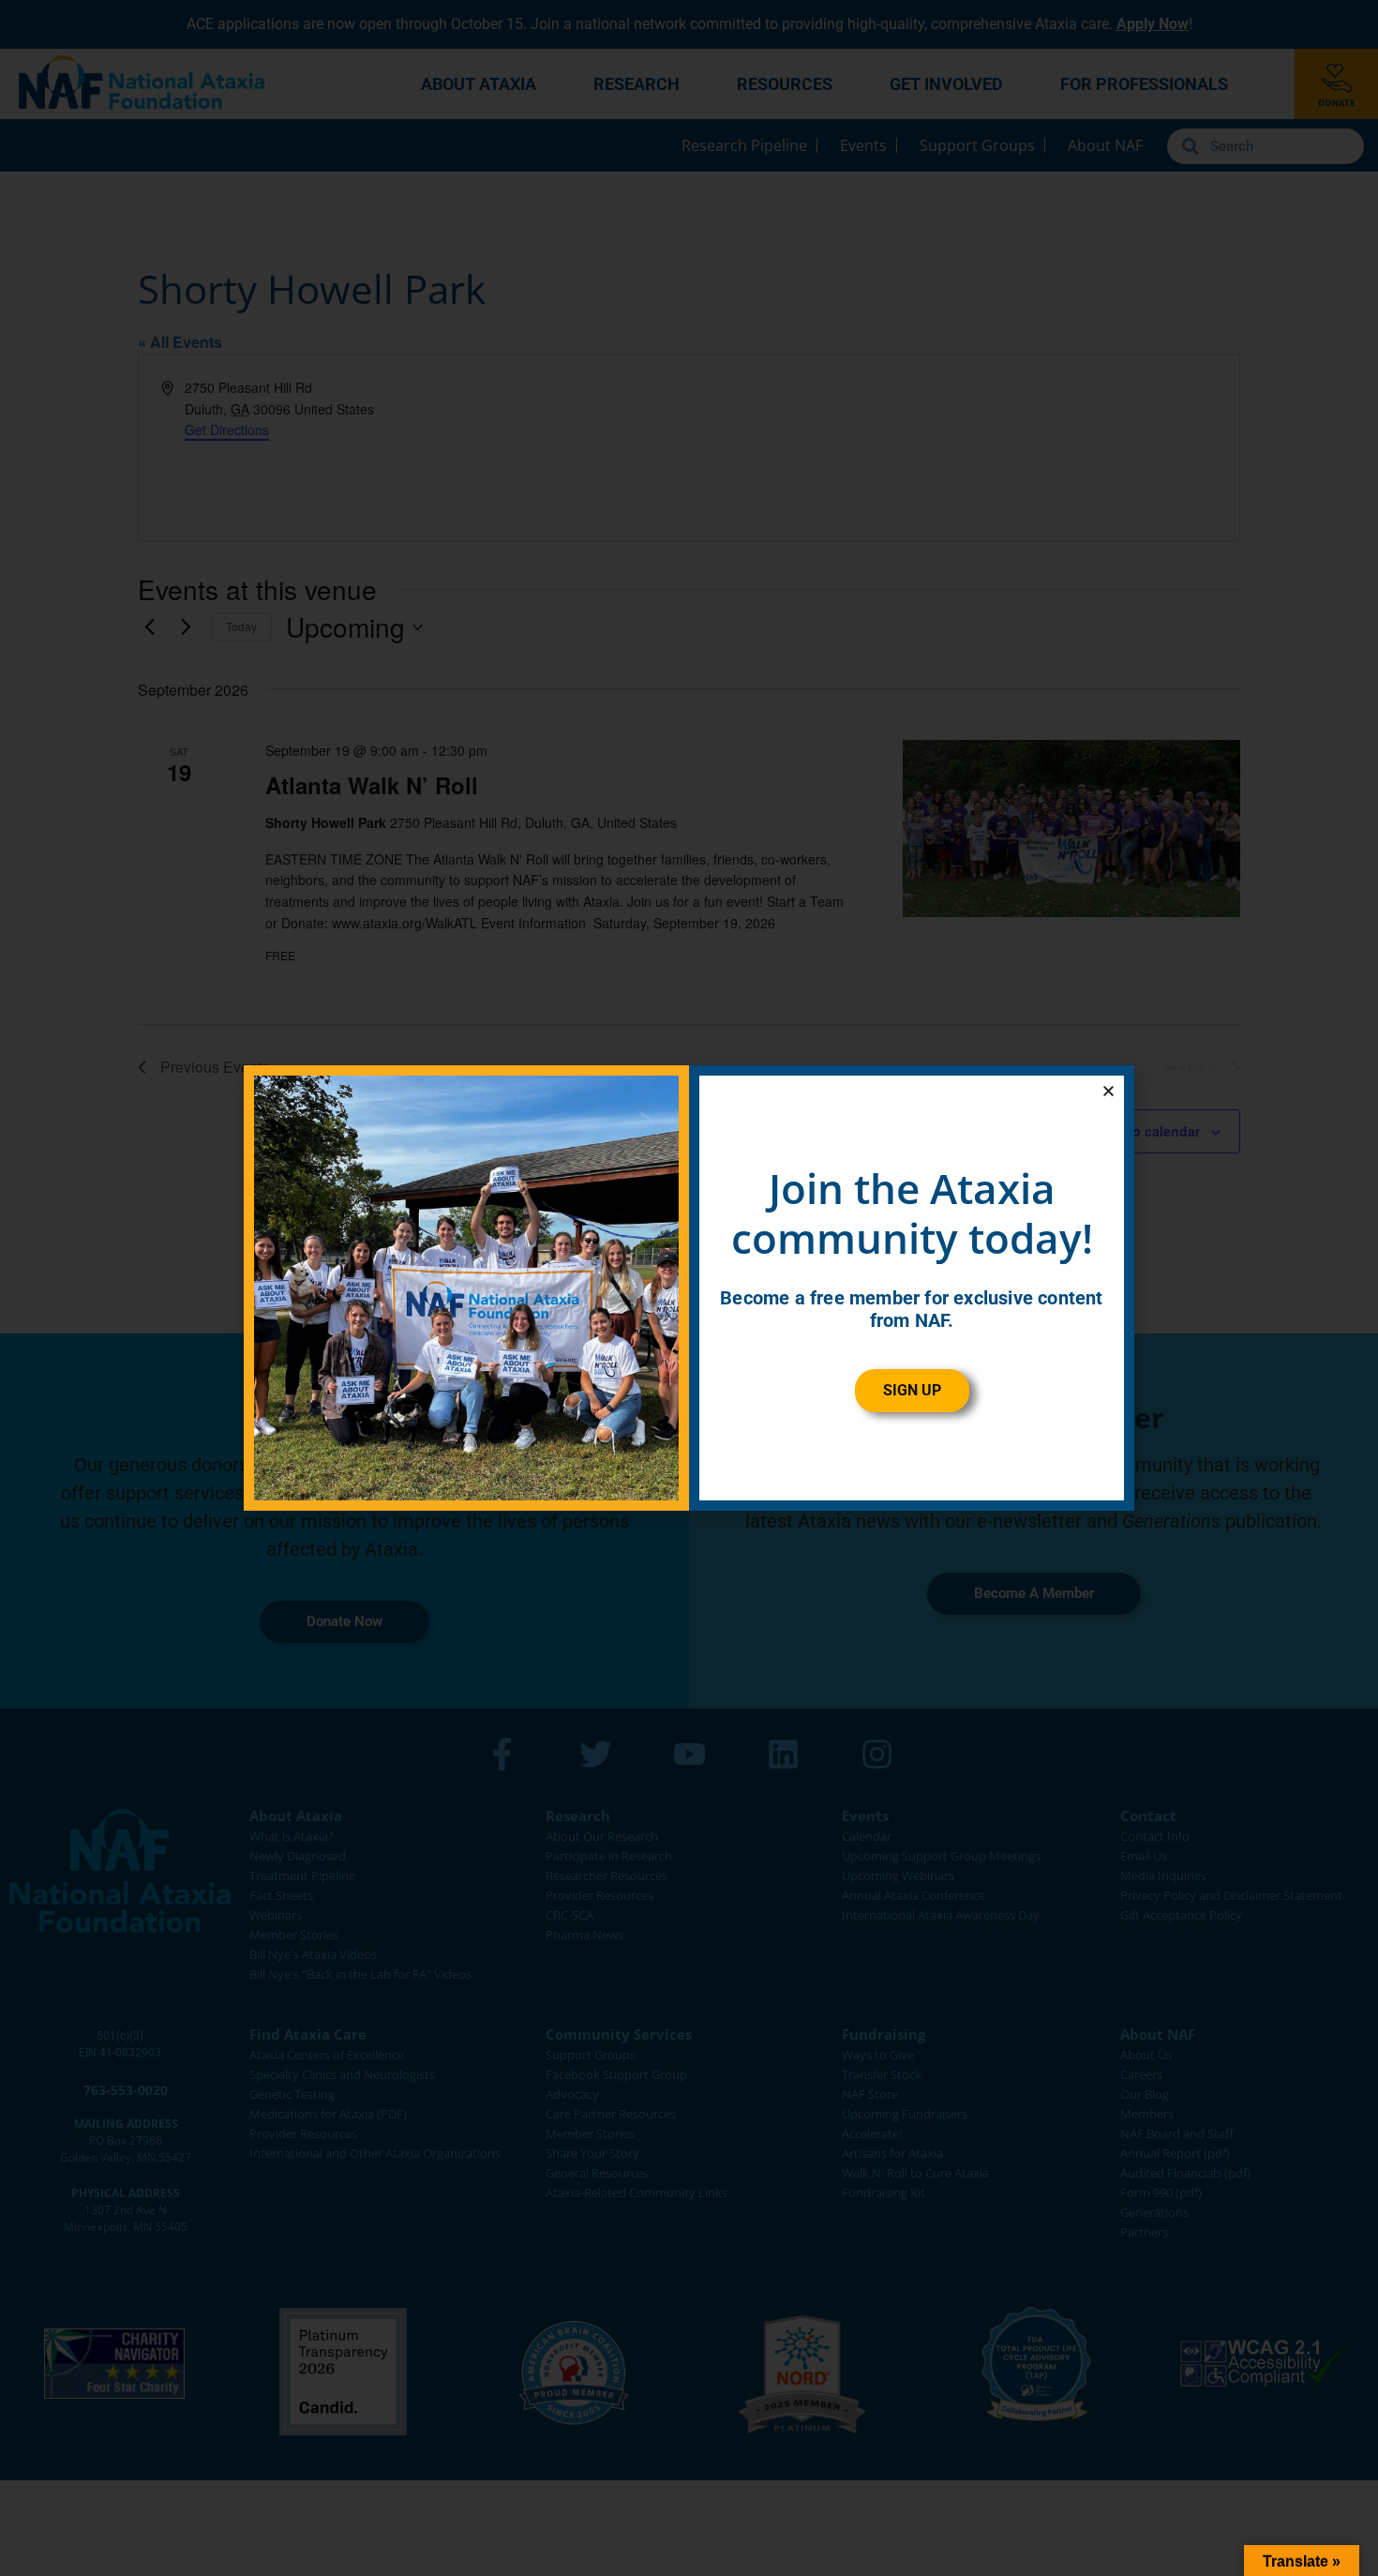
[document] (689, 1288)
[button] (1108, 1091)
